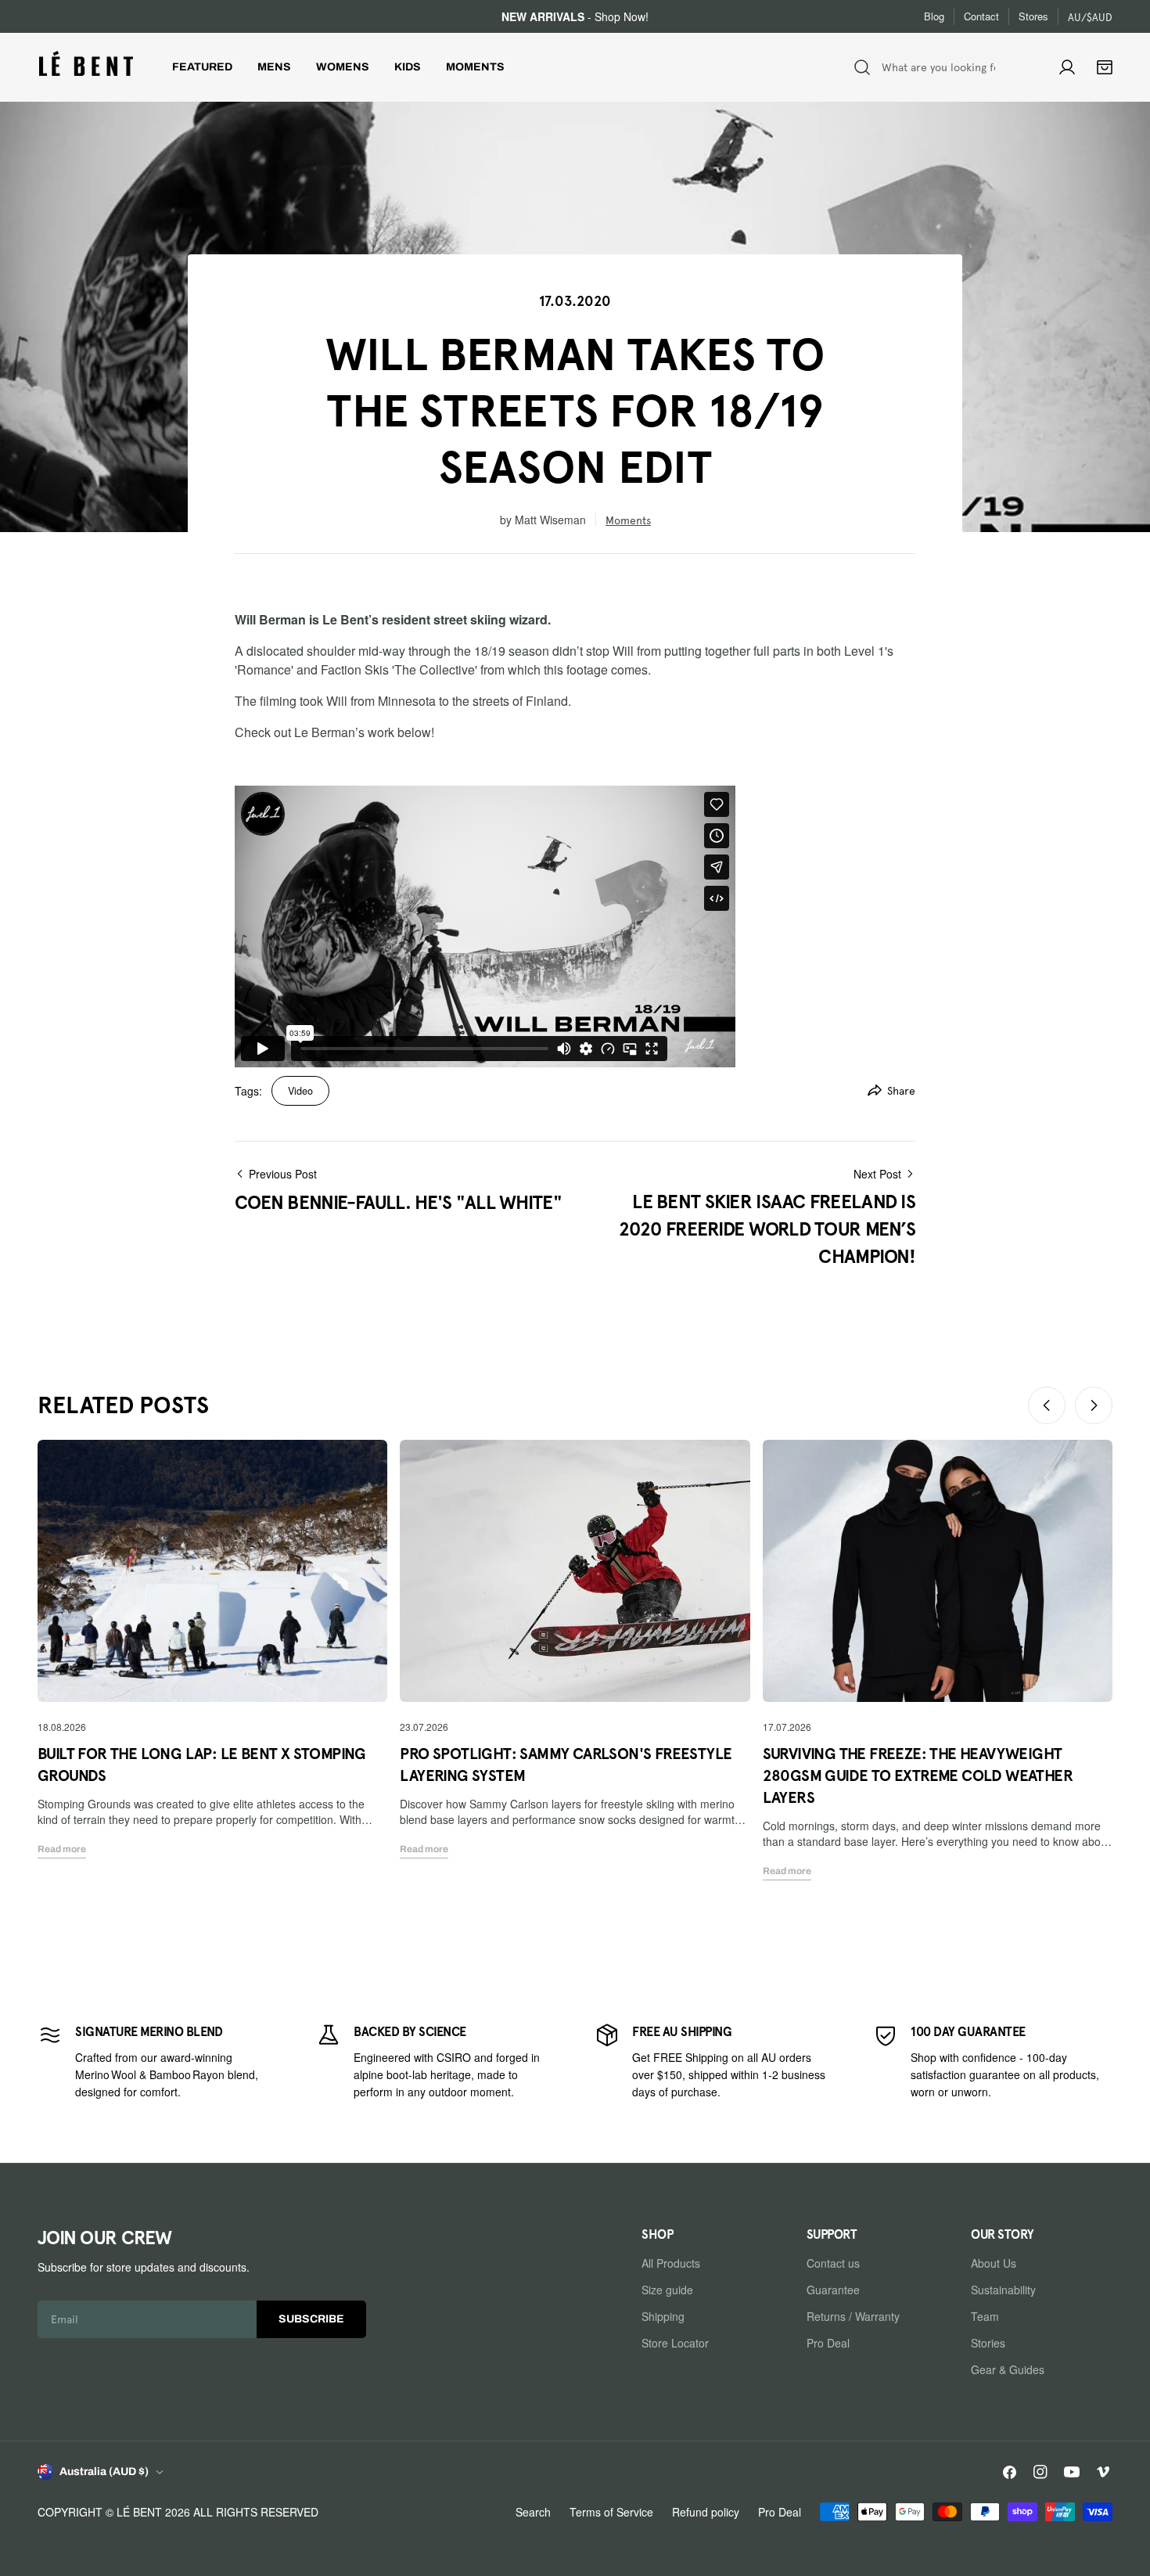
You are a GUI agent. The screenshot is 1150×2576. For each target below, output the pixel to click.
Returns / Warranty (853, 2316)
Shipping (663, 2316)
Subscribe (311, 2319)
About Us (994, 2263)
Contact (981, 16)
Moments (628, 520)
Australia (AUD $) (104, 2472)
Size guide (667, 2290)
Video (300, 1091)
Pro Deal (828, 2343)
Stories (988, 2343)
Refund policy (706, 2512)
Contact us (833, 2263)
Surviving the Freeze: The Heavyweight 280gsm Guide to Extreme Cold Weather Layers (918, 1775)
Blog (934, 16)
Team (985, 2316)
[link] (157, 2061)
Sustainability (1003, 2290)
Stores (1033, 16)
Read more (62, 1849)
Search (533, 2512)
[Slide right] (1094, 1405)
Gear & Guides (1008, 2369)
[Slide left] (1047, 1405)
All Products (671, 2263)
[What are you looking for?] (862, 67)
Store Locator (675, 2343)
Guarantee (833, 2290)
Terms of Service (611, 2512)
